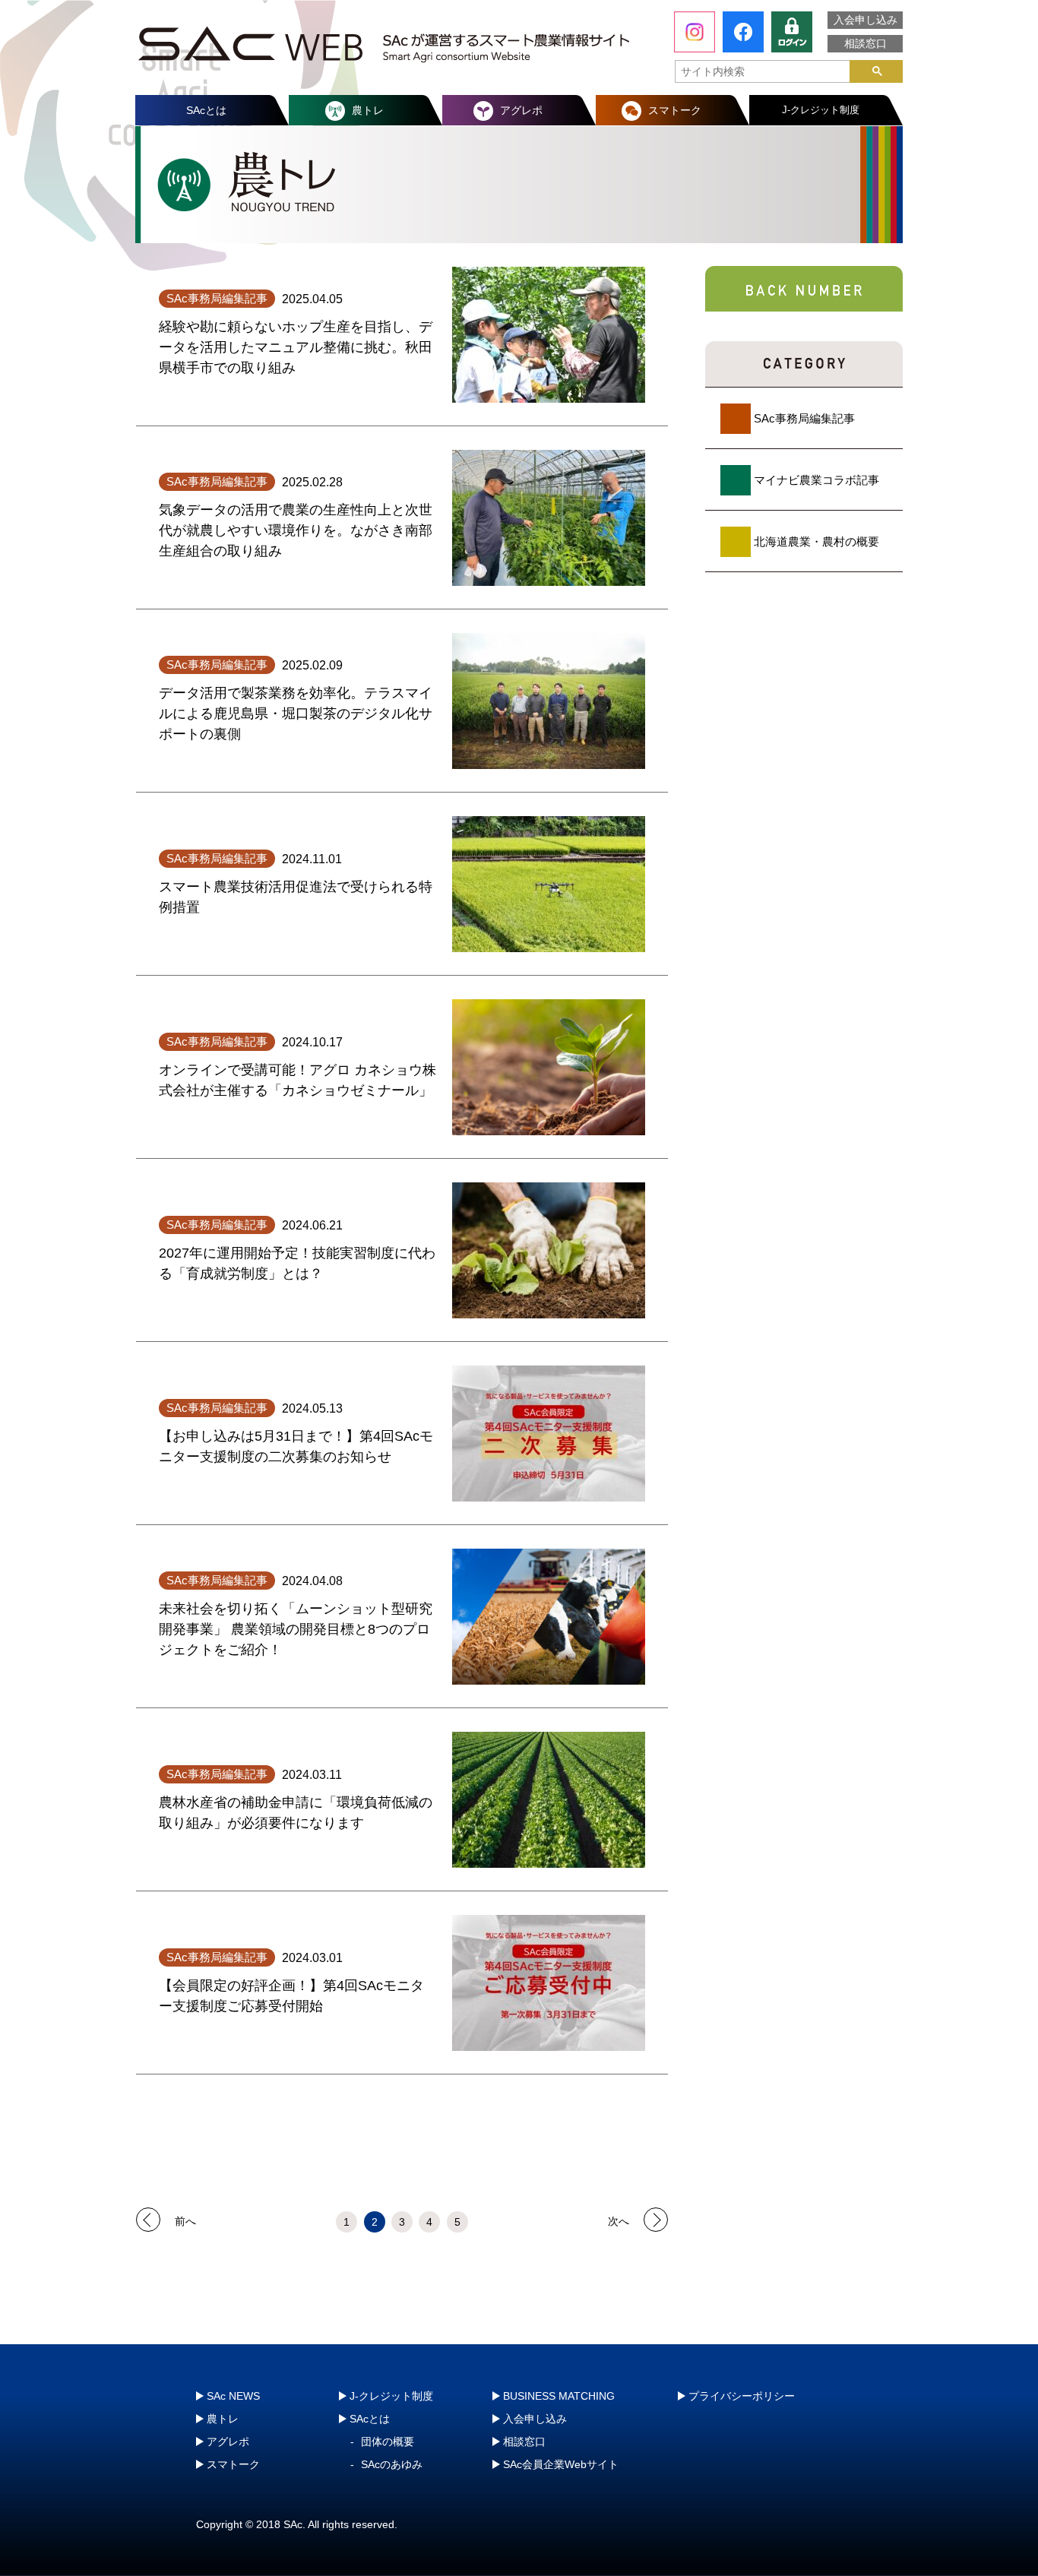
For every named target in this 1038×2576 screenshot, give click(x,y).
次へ (619, 2220)
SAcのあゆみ (392, 2464)
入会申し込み (866, 20)
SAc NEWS (233, 2396)
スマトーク (675, 110)
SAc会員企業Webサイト (561, 2464)
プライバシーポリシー (742, 2396)
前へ (185, 2220)
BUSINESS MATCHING (559, 2396)
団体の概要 (388, 2442)
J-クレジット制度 (821, 110)
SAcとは (206, 110)
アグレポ (521, 110)
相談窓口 (866, 43)
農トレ (368, 110)
